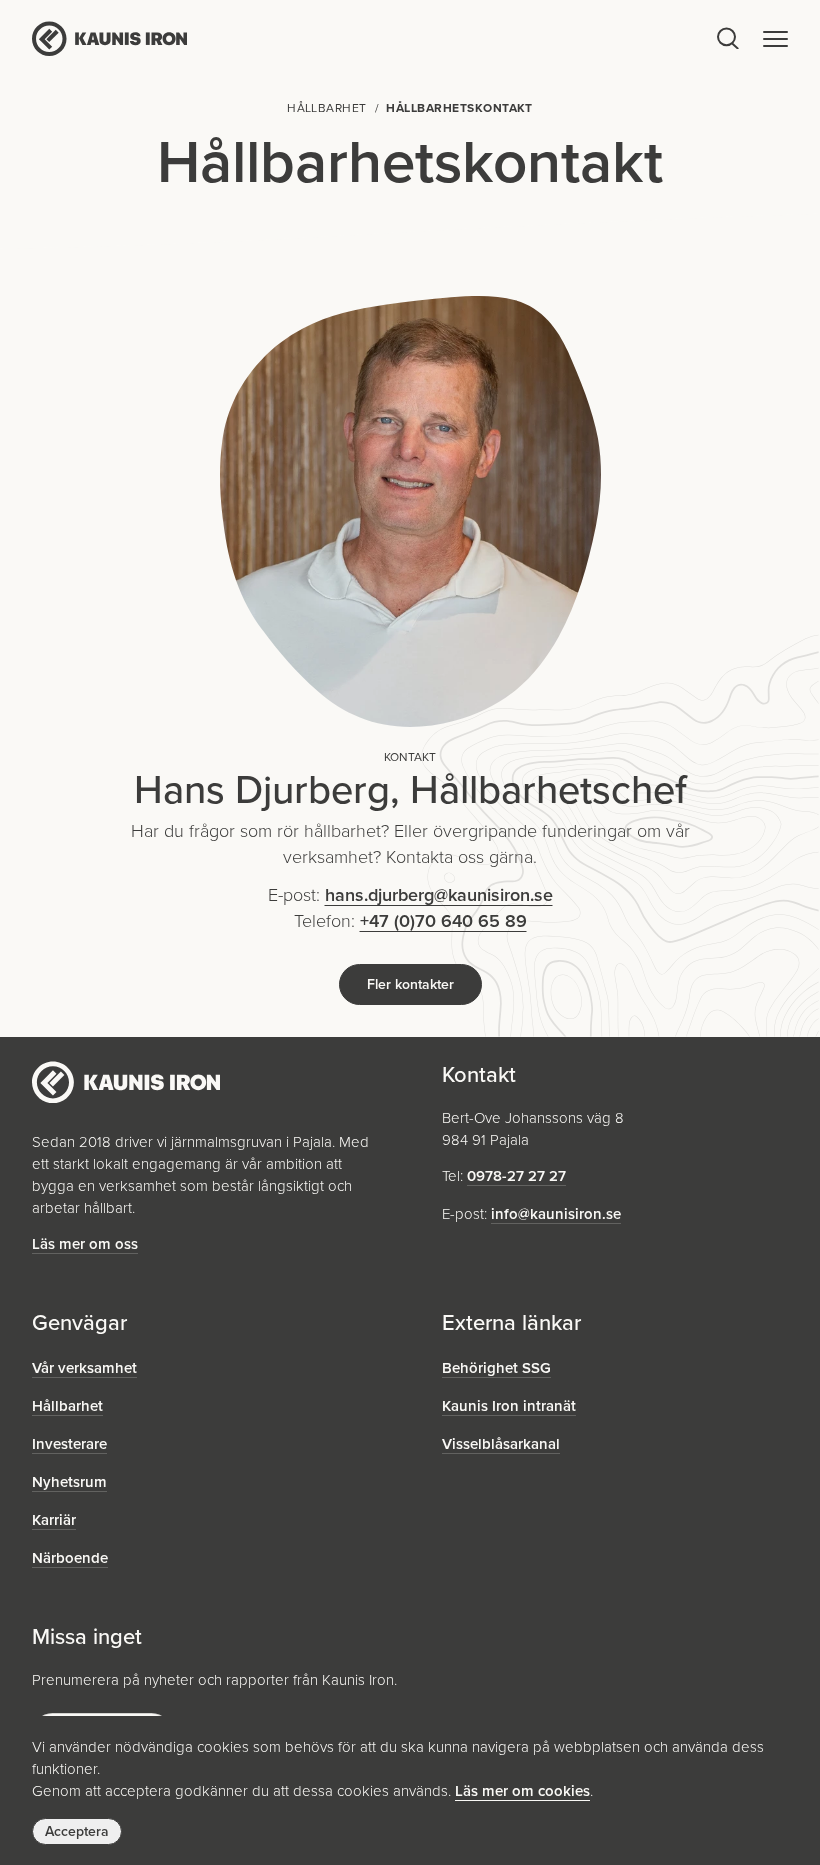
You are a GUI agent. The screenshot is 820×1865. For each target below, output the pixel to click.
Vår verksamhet (84, 1368)
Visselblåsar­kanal (501, 1444)
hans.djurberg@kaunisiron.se (439, 895)
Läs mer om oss (85, 1244)
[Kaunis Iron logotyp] (372, 38)
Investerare (69, 1444)
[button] (775, 38)
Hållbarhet (67, 1406)
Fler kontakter (410, 984)
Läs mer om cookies (522, 1791)
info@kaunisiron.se (556, 1214)
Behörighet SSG (496, 1368)
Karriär (54, 1520)
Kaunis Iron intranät (509, 1406)
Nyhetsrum (69, 1482)
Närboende (70, 1558)
